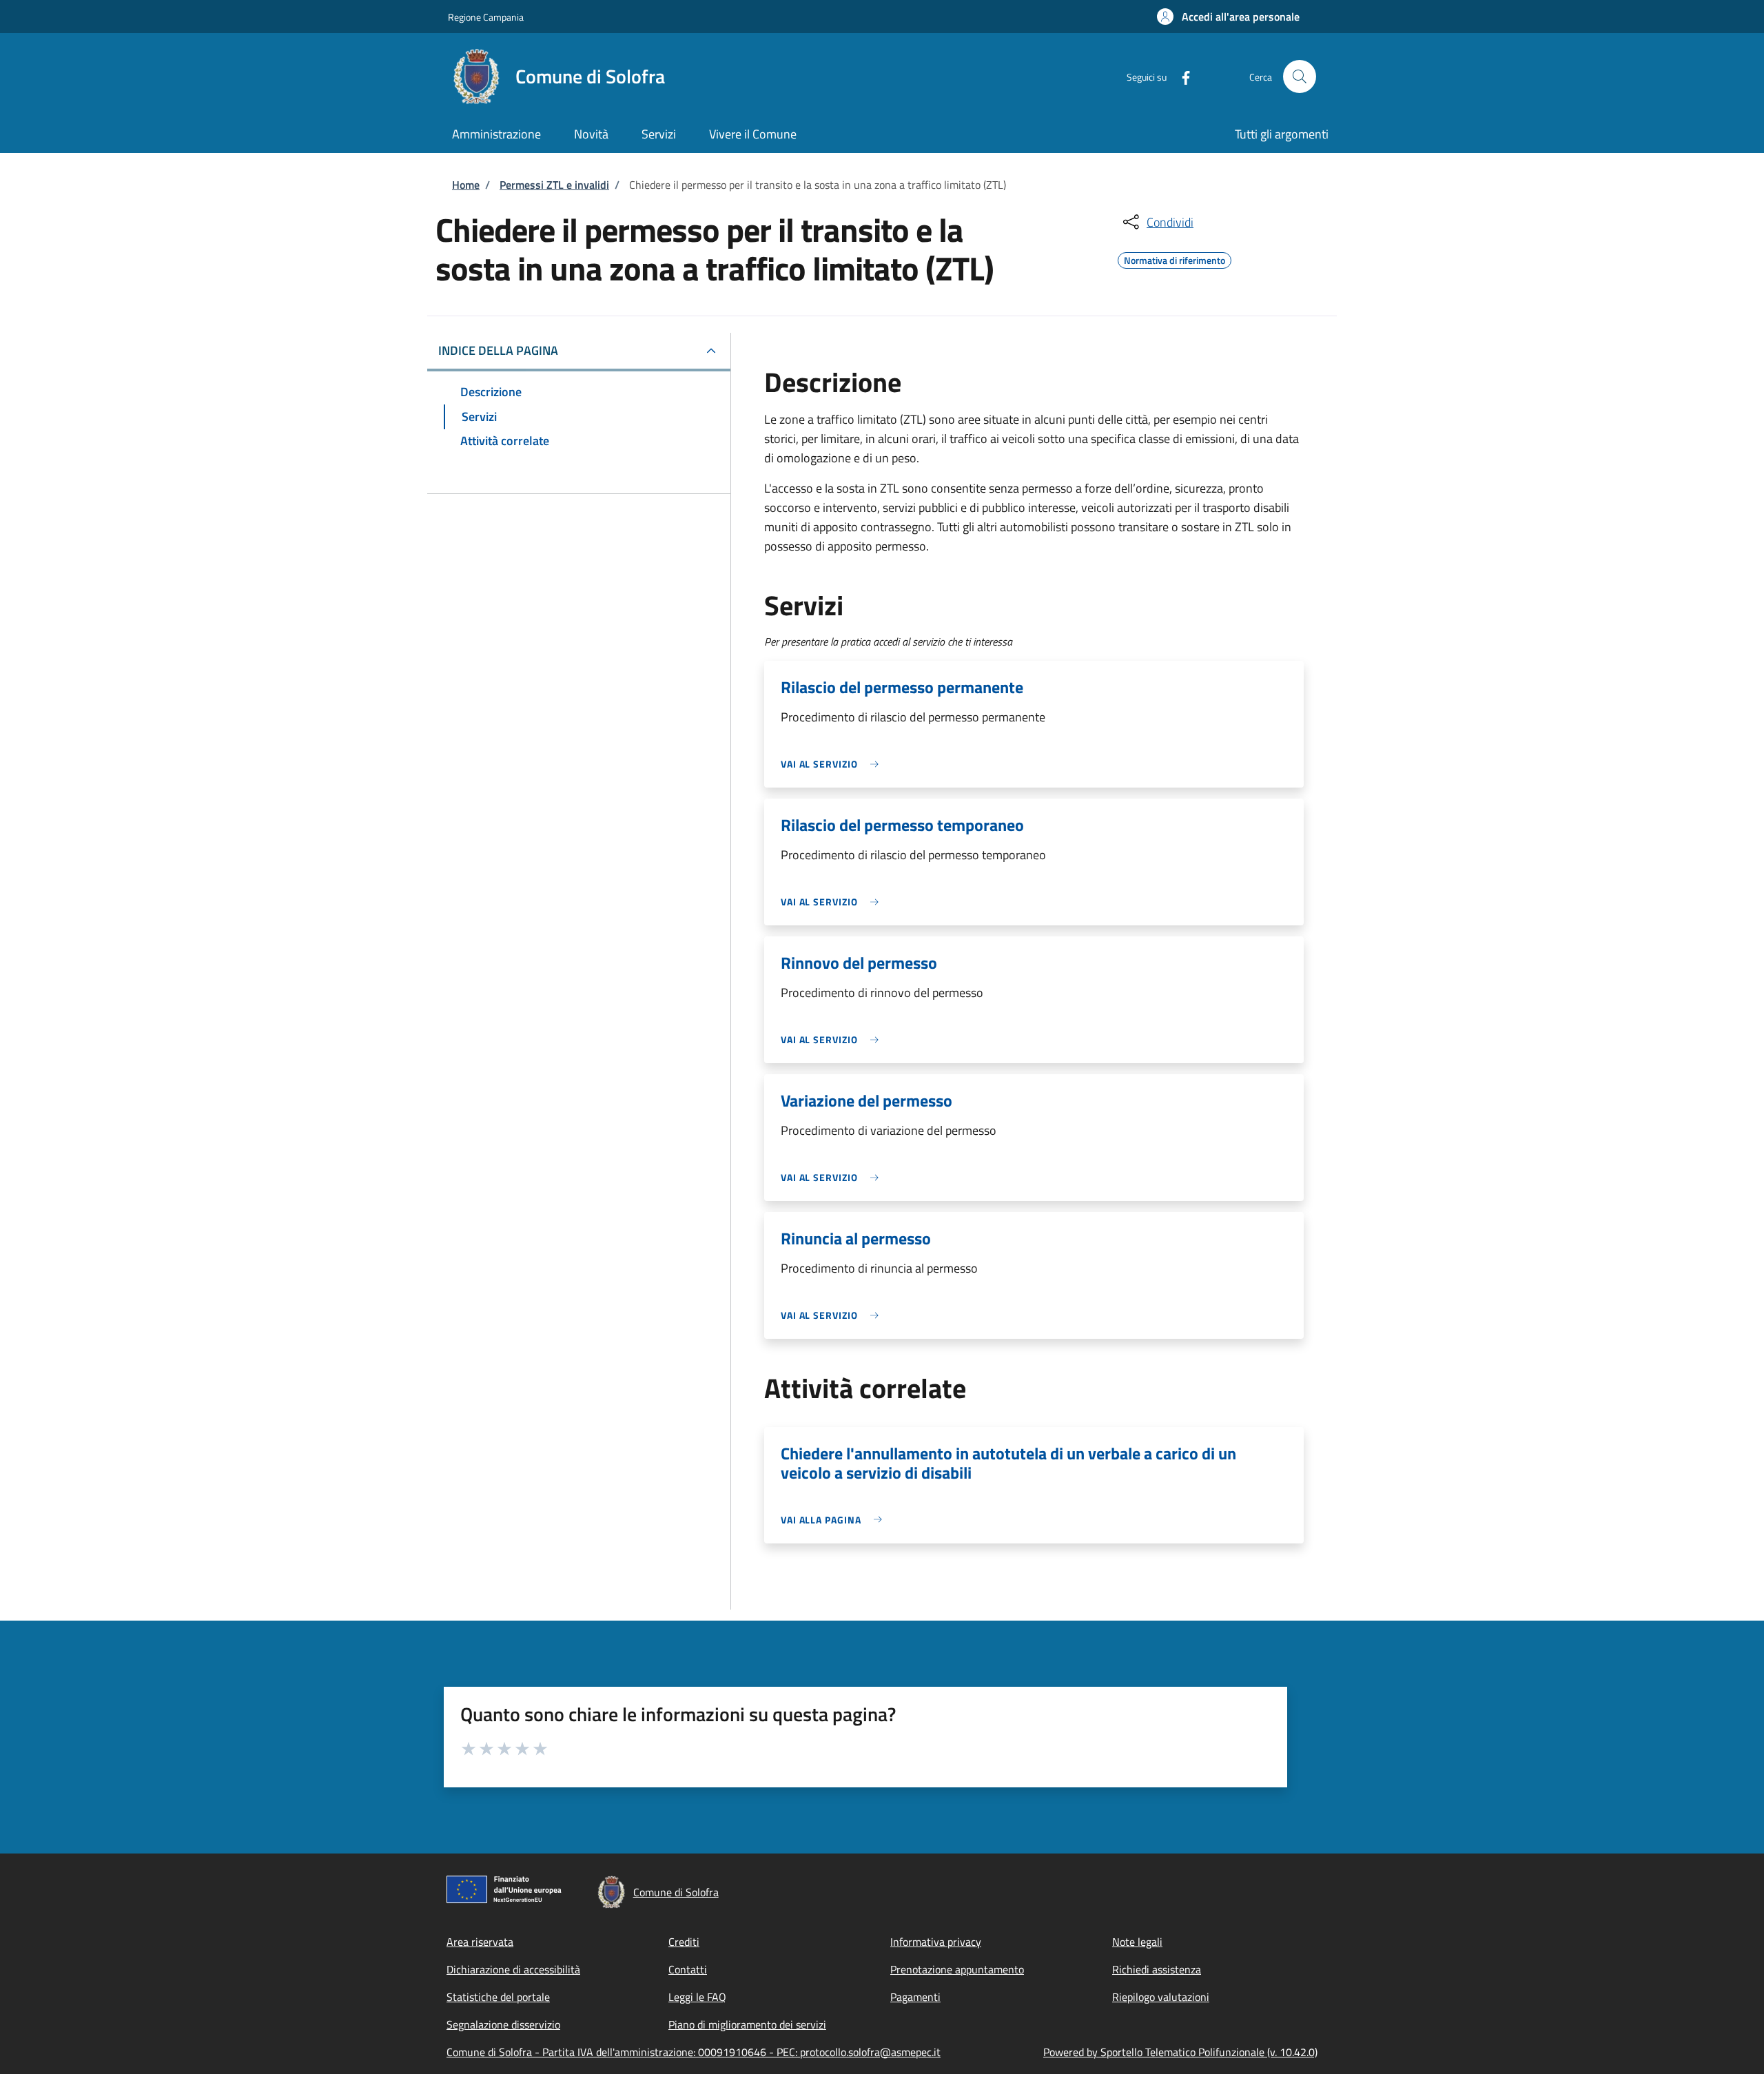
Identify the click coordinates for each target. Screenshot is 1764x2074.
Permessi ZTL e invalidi (554, 185)
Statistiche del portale (498, 1997)
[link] (833, 764)
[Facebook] (1180, 76)
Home (466, 185)
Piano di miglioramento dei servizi (747, 2024)
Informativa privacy (936, 1942)
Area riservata (480, 1942)
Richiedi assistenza (1157, 1969)
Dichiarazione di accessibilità (513, 1969)
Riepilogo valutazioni (1161, 1997)
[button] (1228, 17)
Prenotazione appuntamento (957, 1969)
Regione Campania (486, 17)
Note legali (1137, 1942)
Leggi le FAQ (697, 1997)
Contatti (688, 1969)
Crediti (684, 1942)
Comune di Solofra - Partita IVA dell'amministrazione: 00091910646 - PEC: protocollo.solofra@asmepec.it (694, 2052)
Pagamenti (915, 1997)
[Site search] (1300, 76)
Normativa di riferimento (1175, 258)
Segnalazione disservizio (503, 2024)
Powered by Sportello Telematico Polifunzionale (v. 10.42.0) (1180, 2052)
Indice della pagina (498, 350)
